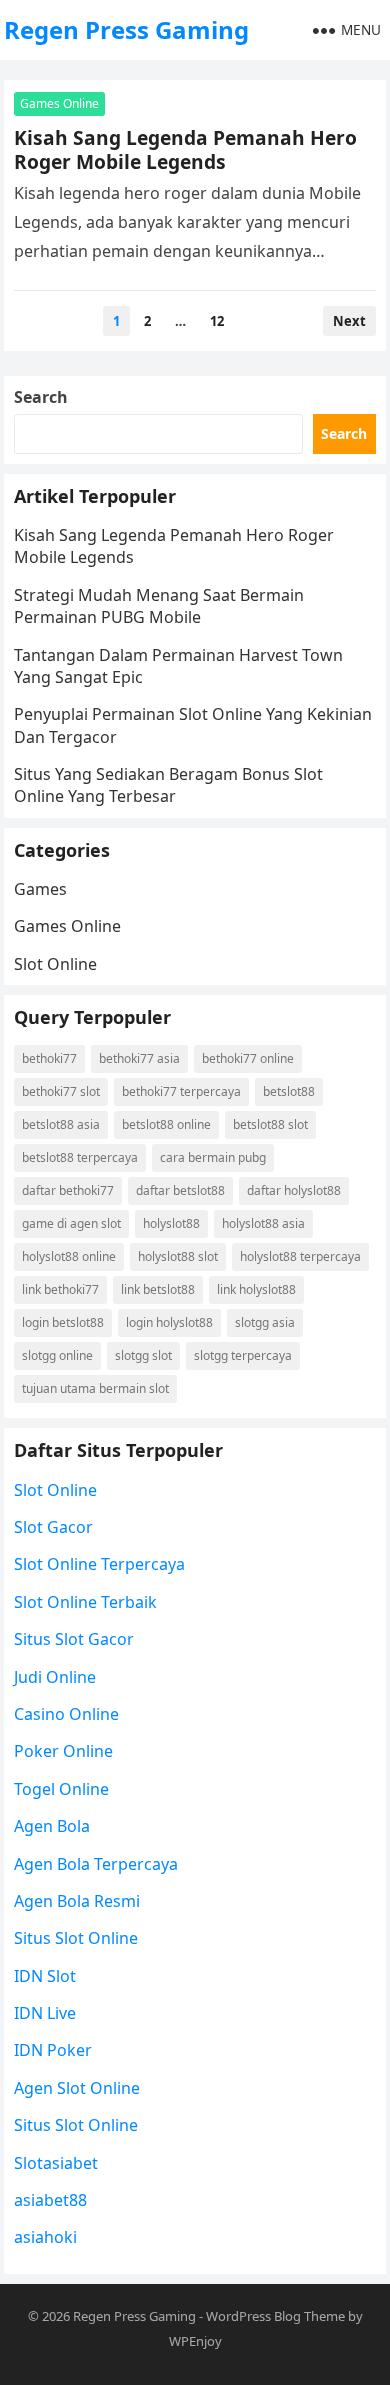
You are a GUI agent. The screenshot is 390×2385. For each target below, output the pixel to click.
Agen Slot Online (77, 2088)
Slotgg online (57, 1355)
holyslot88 (171, 1223)
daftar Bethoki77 (68, 1190)
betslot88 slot (270, 1124)
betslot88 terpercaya (80, 1157)
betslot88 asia (61, 1124)
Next (349, 321)
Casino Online (66, 1714)
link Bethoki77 (60, 1289)
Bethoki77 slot (61, 1091)
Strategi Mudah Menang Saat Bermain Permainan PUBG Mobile (159, 606)
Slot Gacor (53, 1527)
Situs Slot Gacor (74, 1639)
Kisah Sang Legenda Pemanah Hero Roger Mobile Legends (185, 149)
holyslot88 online (69, 1256)
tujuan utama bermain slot (95, 1388)
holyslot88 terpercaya (300, 1256)
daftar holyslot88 (294, 1190)
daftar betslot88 (180, 1190)
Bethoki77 (49, 1058)
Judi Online (55, 1677)
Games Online (59, 103)
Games (40, 889)
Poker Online (63, 1751)
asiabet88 (50, 2200)
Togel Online (61, 1789)
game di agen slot (71, 1223)
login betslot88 (63, 1322)
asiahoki (45, 2237)
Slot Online (55, 964)
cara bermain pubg (213, 1157)
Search (41, 397)
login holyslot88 (169, 1322)
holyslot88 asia (263, 1223)
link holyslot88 (256, 1289)
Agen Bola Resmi (77, 1901)
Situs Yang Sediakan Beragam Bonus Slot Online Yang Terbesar (168, 785)
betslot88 (289, 1091)
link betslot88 (158, 1289)
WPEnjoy (195, 2341)
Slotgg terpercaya (243, 1355)
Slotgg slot (143, 1355)
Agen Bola (52, 1826)
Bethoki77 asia (139, 1058)
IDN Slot (45, 1976)
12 (217, 321)
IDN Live (45, 2013)
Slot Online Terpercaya (99, 1564)
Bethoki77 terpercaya (181, 1091)
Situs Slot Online (76, 1938)
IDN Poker (53, 2050)
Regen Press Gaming (126, 29)
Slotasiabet (56, 2163)
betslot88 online (166, 1124)
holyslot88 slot (178, 1256)
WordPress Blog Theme (275, 2316)
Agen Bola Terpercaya (96, 1864)
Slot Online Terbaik (85, 1602)
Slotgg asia (265, 1322)
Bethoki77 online (248, 1058)
